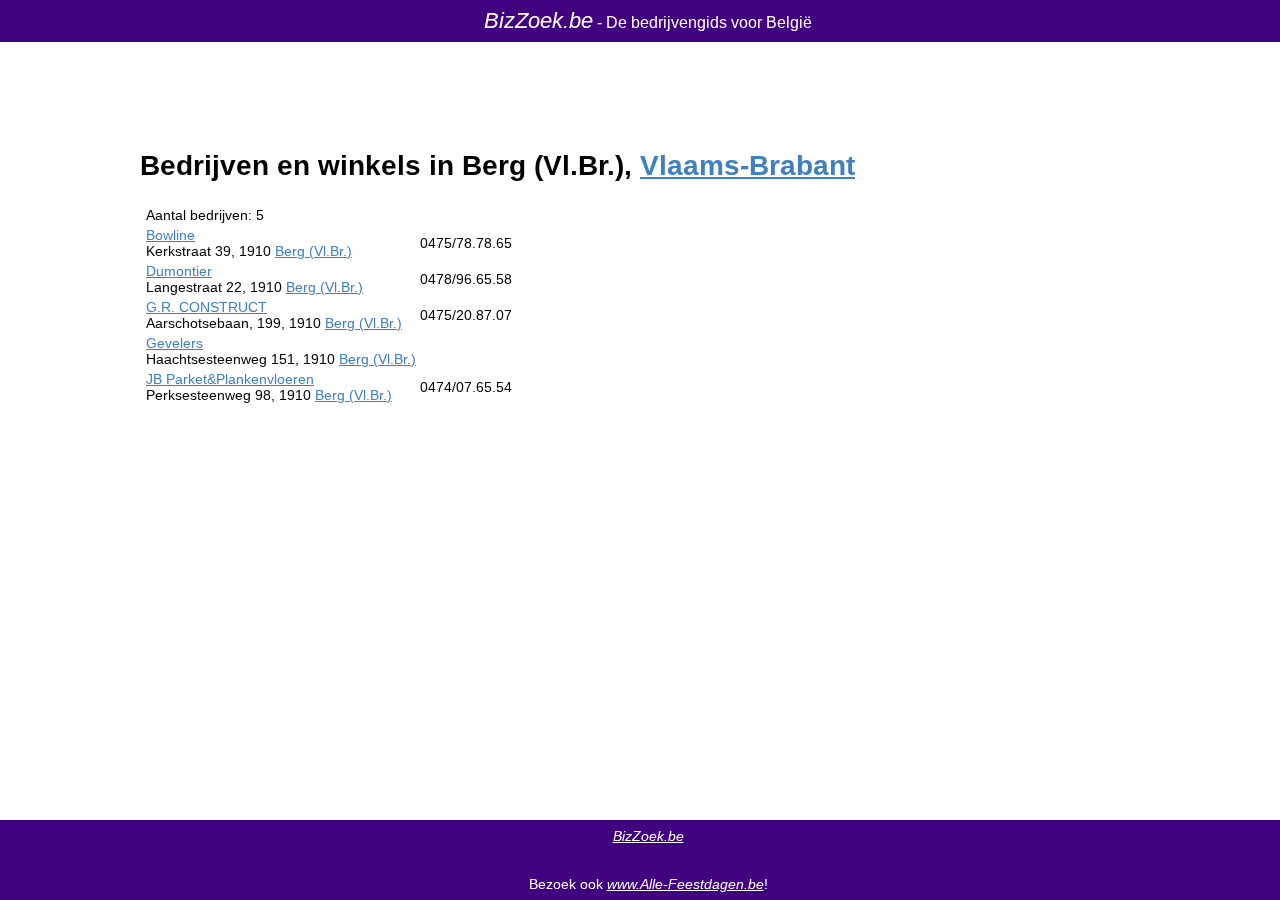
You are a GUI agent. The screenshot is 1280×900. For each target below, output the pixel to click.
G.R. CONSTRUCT (206, 307)
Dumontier (179, 271)
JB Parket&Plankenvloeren (230, 379)
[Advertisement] (853, 504)
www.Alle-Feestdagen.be (685, 884)
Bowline (170, 235)
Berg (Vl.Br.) (313, 251)
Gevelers (174, 343)
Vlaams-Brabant (747, 165)
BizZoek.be (538, 20)
